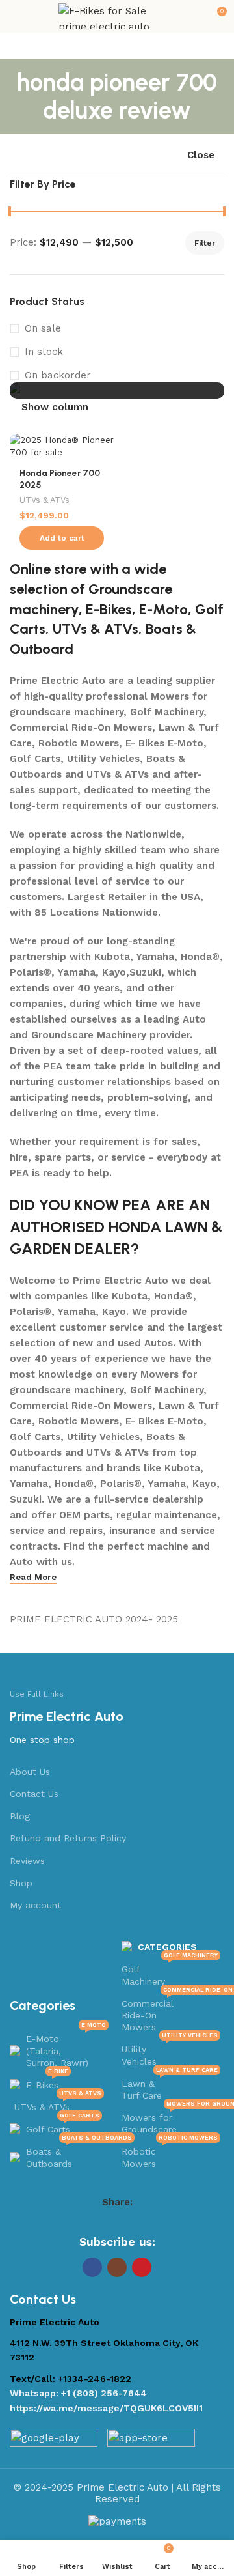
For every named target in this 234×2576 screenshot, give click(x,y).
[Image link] (54, 2441)
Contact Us (34, 1794)
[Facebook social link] (75, 2223)
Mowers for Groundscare (171, 2120)
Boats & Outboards (67, 2154)
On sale (43, 328)
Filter (205, 243)
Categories (167, 1947)
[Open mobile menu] (15, 16)
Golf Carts (63, 2126)
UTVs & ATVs (45, 500)
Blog (20, 1816)
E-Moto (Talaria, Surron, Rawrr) (66, 2047)
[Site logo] (117, 16)
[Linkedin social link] (125, 2223)
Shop (21, 1883)
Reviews (27, 1861)
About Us (30, 1772)
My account (35, 1905)
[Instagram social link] (117, 2267)
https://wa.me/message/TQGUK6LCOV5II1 (106, 2408)
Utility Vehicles (170, 2052)
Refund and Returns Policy (68, 1838)
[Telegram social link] (159, 2223)
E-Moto (163, 609)
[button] (62, 538)
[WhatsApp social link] (142, 2223)
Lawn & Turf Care (170, 2087)
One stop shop (42, 1740)
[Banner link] (117, 390)
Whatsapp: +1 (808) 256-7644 (78, 2393)
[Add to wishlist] (102, 445)
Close (201, 155)
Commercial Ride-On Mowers (171, 2012)
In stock (44, 352)
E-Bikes (109, 609)
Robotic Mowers (170, 2154)
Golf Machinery (170, 1972)
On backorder (58, 375)
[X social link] (92, 2223)
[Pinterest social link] (109, 2223)
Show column (55, 407)
